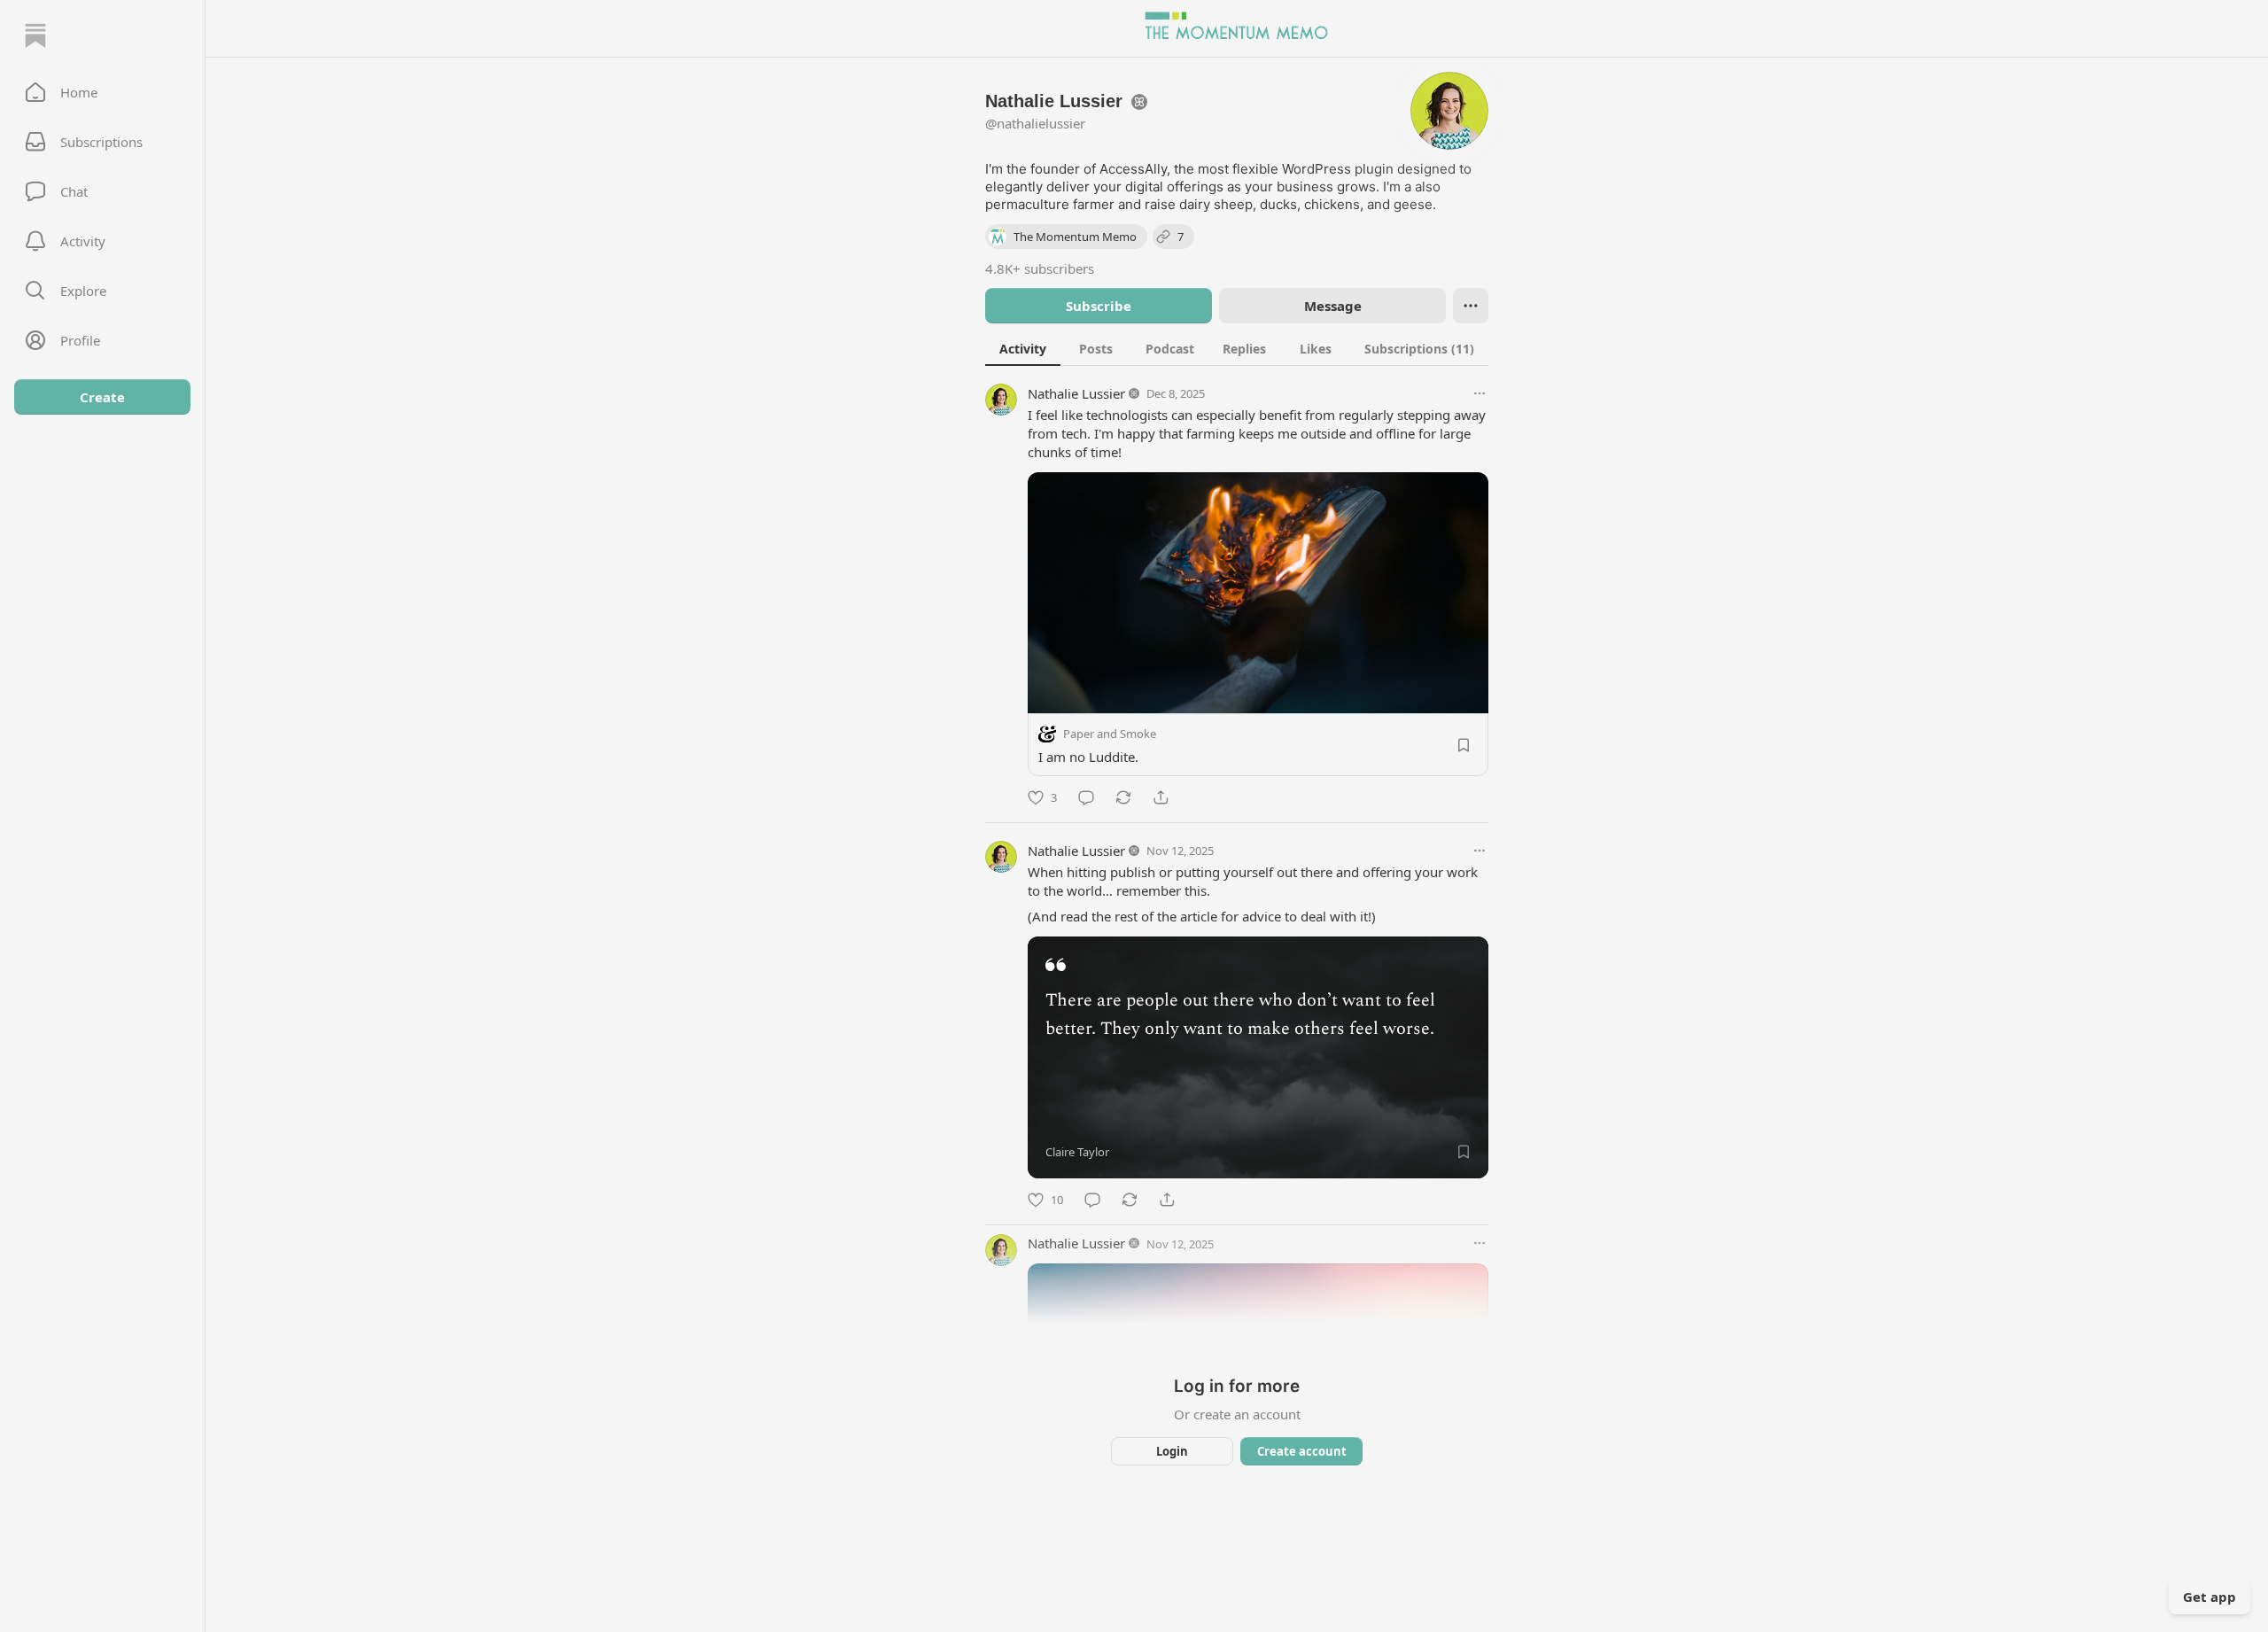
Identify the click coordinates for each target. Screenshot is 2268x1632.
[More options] (1480, 393)
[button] (102, 92)
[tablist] (1237, 348)
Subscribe (1099, 306)
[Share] (1161, 797)
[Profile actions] (1471, 306)
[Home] (35, 35)
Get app (2210, 1597)
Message (1333, 306)
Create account (1302, 1451)
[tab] (1023, 348)
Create (102, 397)
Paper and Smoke (1110, 734)
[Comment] (1086, 797)
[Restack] (1123, 797)
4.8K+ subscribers (1040, 268)
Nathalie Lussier (1076, 393)
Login (1172, 1451)
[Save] (1464, 745)
